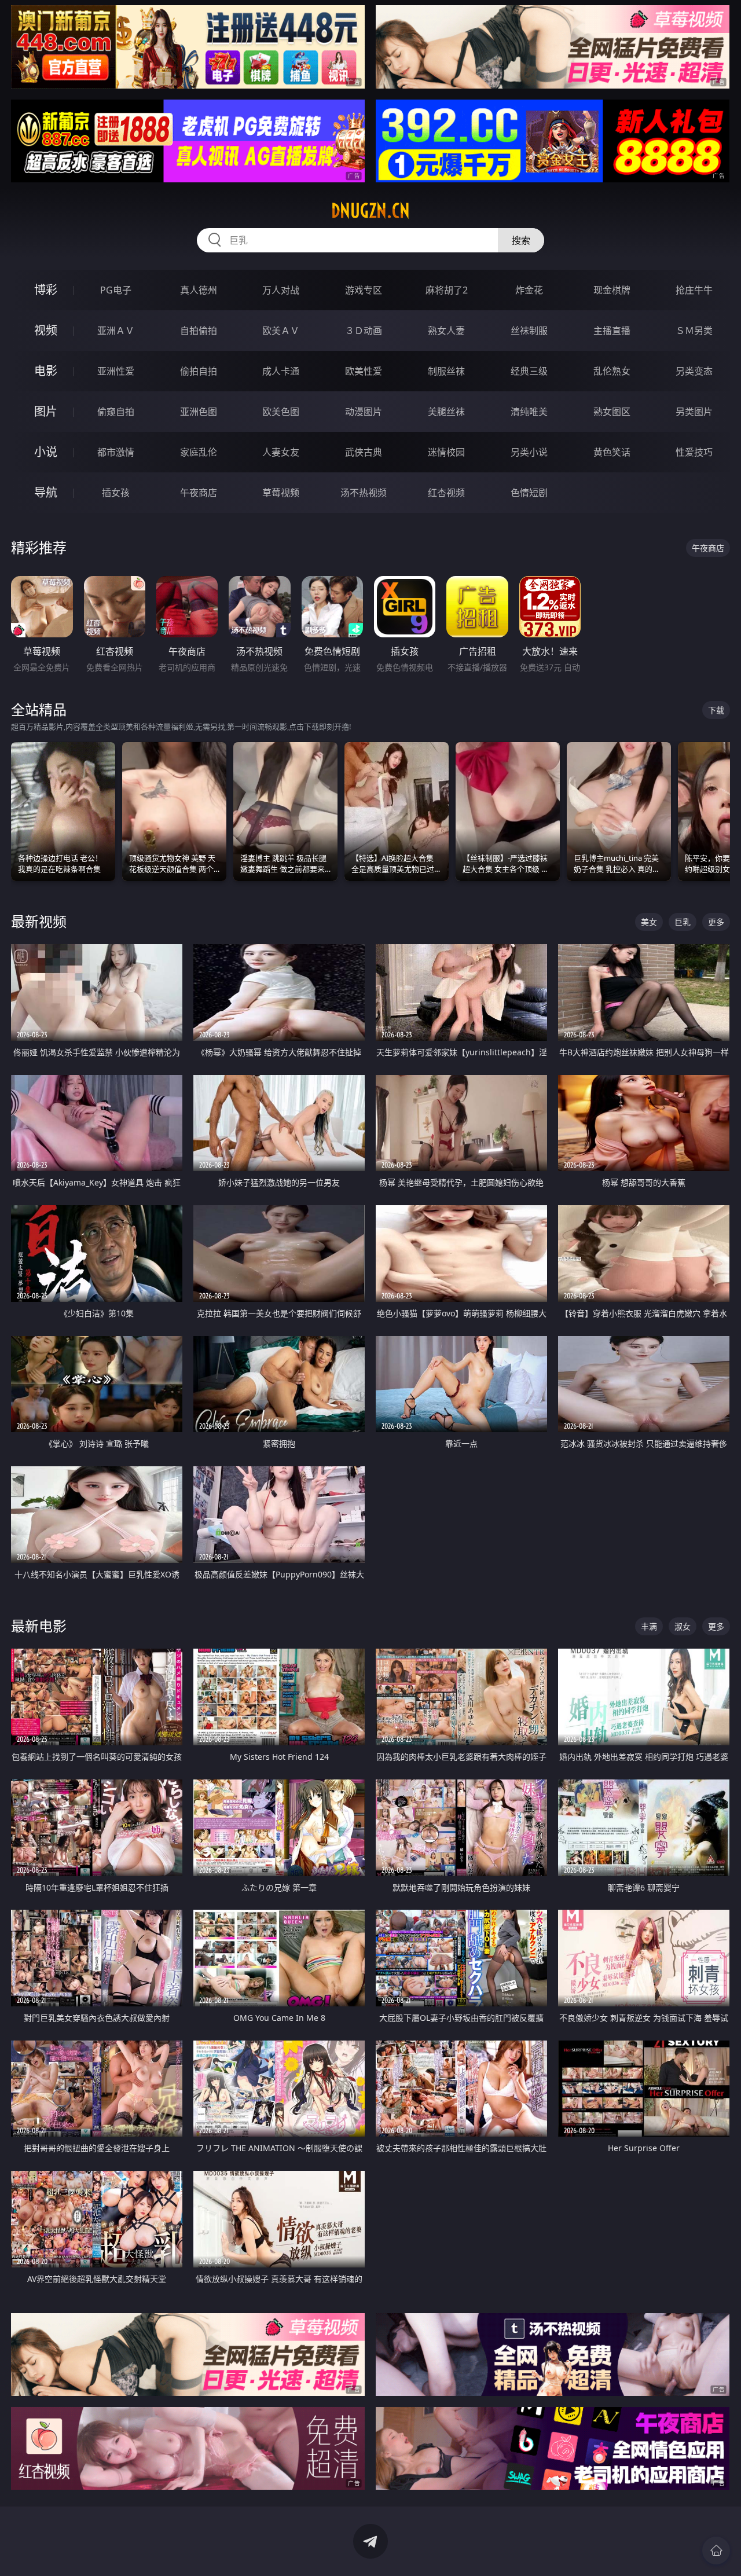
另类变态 (694, 371)
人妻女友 (281, 452)
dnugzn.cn (370, 211)
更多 (716, 922)
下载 (716, 710)
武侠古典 (364, 452)
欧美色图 (281, 412)
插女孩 (116, 493)
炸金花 (529, 290)
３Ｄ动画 (364, 331)
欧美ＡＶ (281, 331)
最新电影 (39, 1626)
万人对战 (281, 290)
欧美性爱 (364, 371)
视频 (46, 330)
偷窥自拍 (116, 412)
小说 (46, 452)
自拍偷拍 (199, 331)
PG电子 (116, 290)
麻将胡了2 (447, 290)
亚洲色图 (199, 412)
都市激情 (116, 452)
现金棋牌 (612, 290)
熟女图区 (612, 412)
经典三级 (529, 371)
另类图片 (694, 412)
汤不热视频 (364, 493)
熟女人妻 (446, 331)
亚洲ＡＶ (116, 331)
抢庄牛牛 (694, 290)
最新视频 (39, 921)
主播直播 (612, 331)
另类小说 (529, 452)
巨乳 (683, 922)
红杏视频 (446, 493)
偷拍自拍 (199, 371)
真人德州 (199, 290)
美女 (649, 922)
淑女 (683, 1626)
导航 (46, 492)
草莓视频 (281, 493)
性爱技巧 (694, 452)
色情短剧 (529, 493)
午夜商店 (199, 493)
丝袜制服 (529, 331)
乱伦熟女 (612, 371)
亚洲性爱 (116, 371)
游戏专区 (364, 290)
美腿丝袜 (446, 412)
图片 (46, 411)
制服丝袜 (446, 371)
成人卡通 (281, 371)
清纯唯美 (529, 412)
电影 (46, 371)
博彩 (46, 290)
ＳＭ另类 (694, 331)
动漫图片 (364, 412)
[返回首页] (716, 2551)
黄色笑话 (612, 452)
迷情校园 (446, 452)
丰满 (649, 1626)
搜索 (521, 240)
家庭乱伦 (199, 452)
